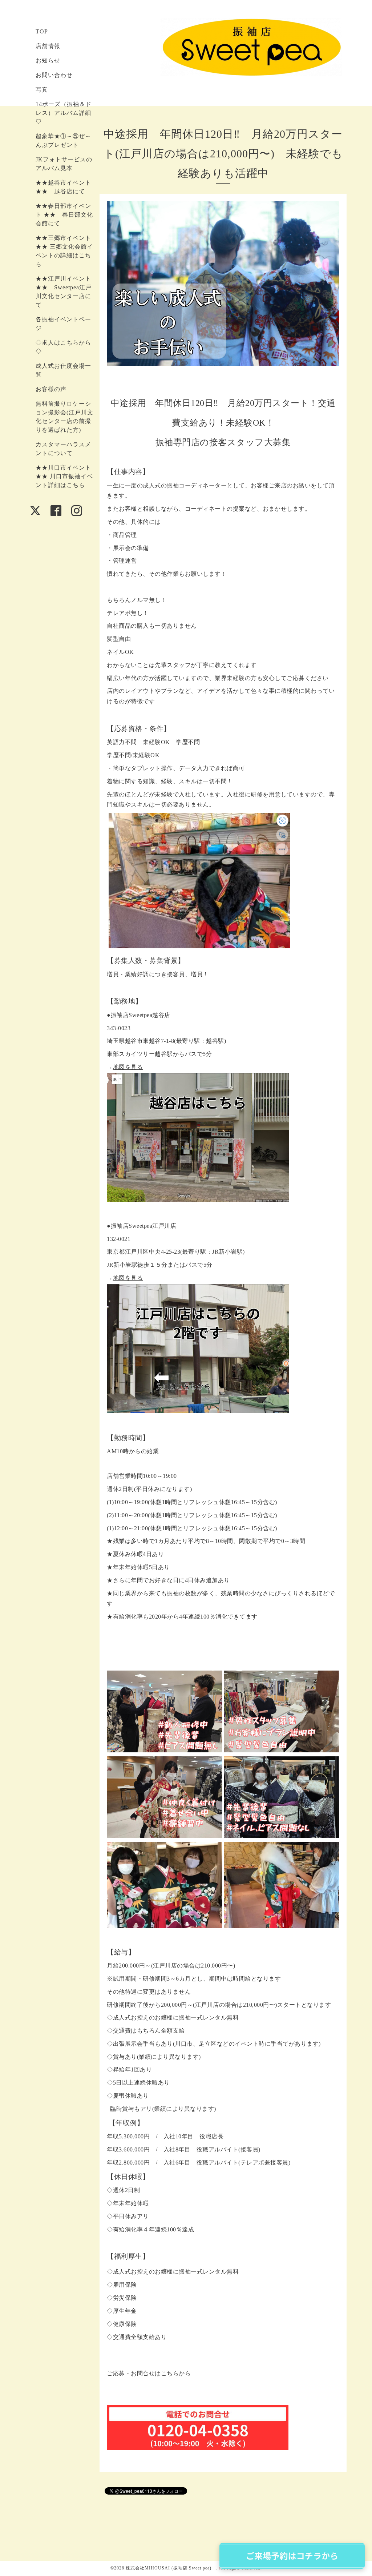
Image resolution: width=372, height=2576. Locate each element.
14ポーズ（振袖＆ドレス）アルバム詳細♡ (64, 113)
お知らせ (48, 61)
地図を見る (128, 1067)
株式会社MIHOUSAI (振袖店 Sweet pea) (171, 2568)
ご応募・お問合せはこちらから (149, 2373)
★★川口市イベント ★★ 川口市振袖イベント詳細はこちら (64, 476)
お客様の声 (51, 389)
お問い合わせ (54, 75)
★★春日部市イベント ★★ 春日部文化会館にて (64, 215)
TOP (42, 31)
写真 (42, 90)
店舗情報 (48, 46)
